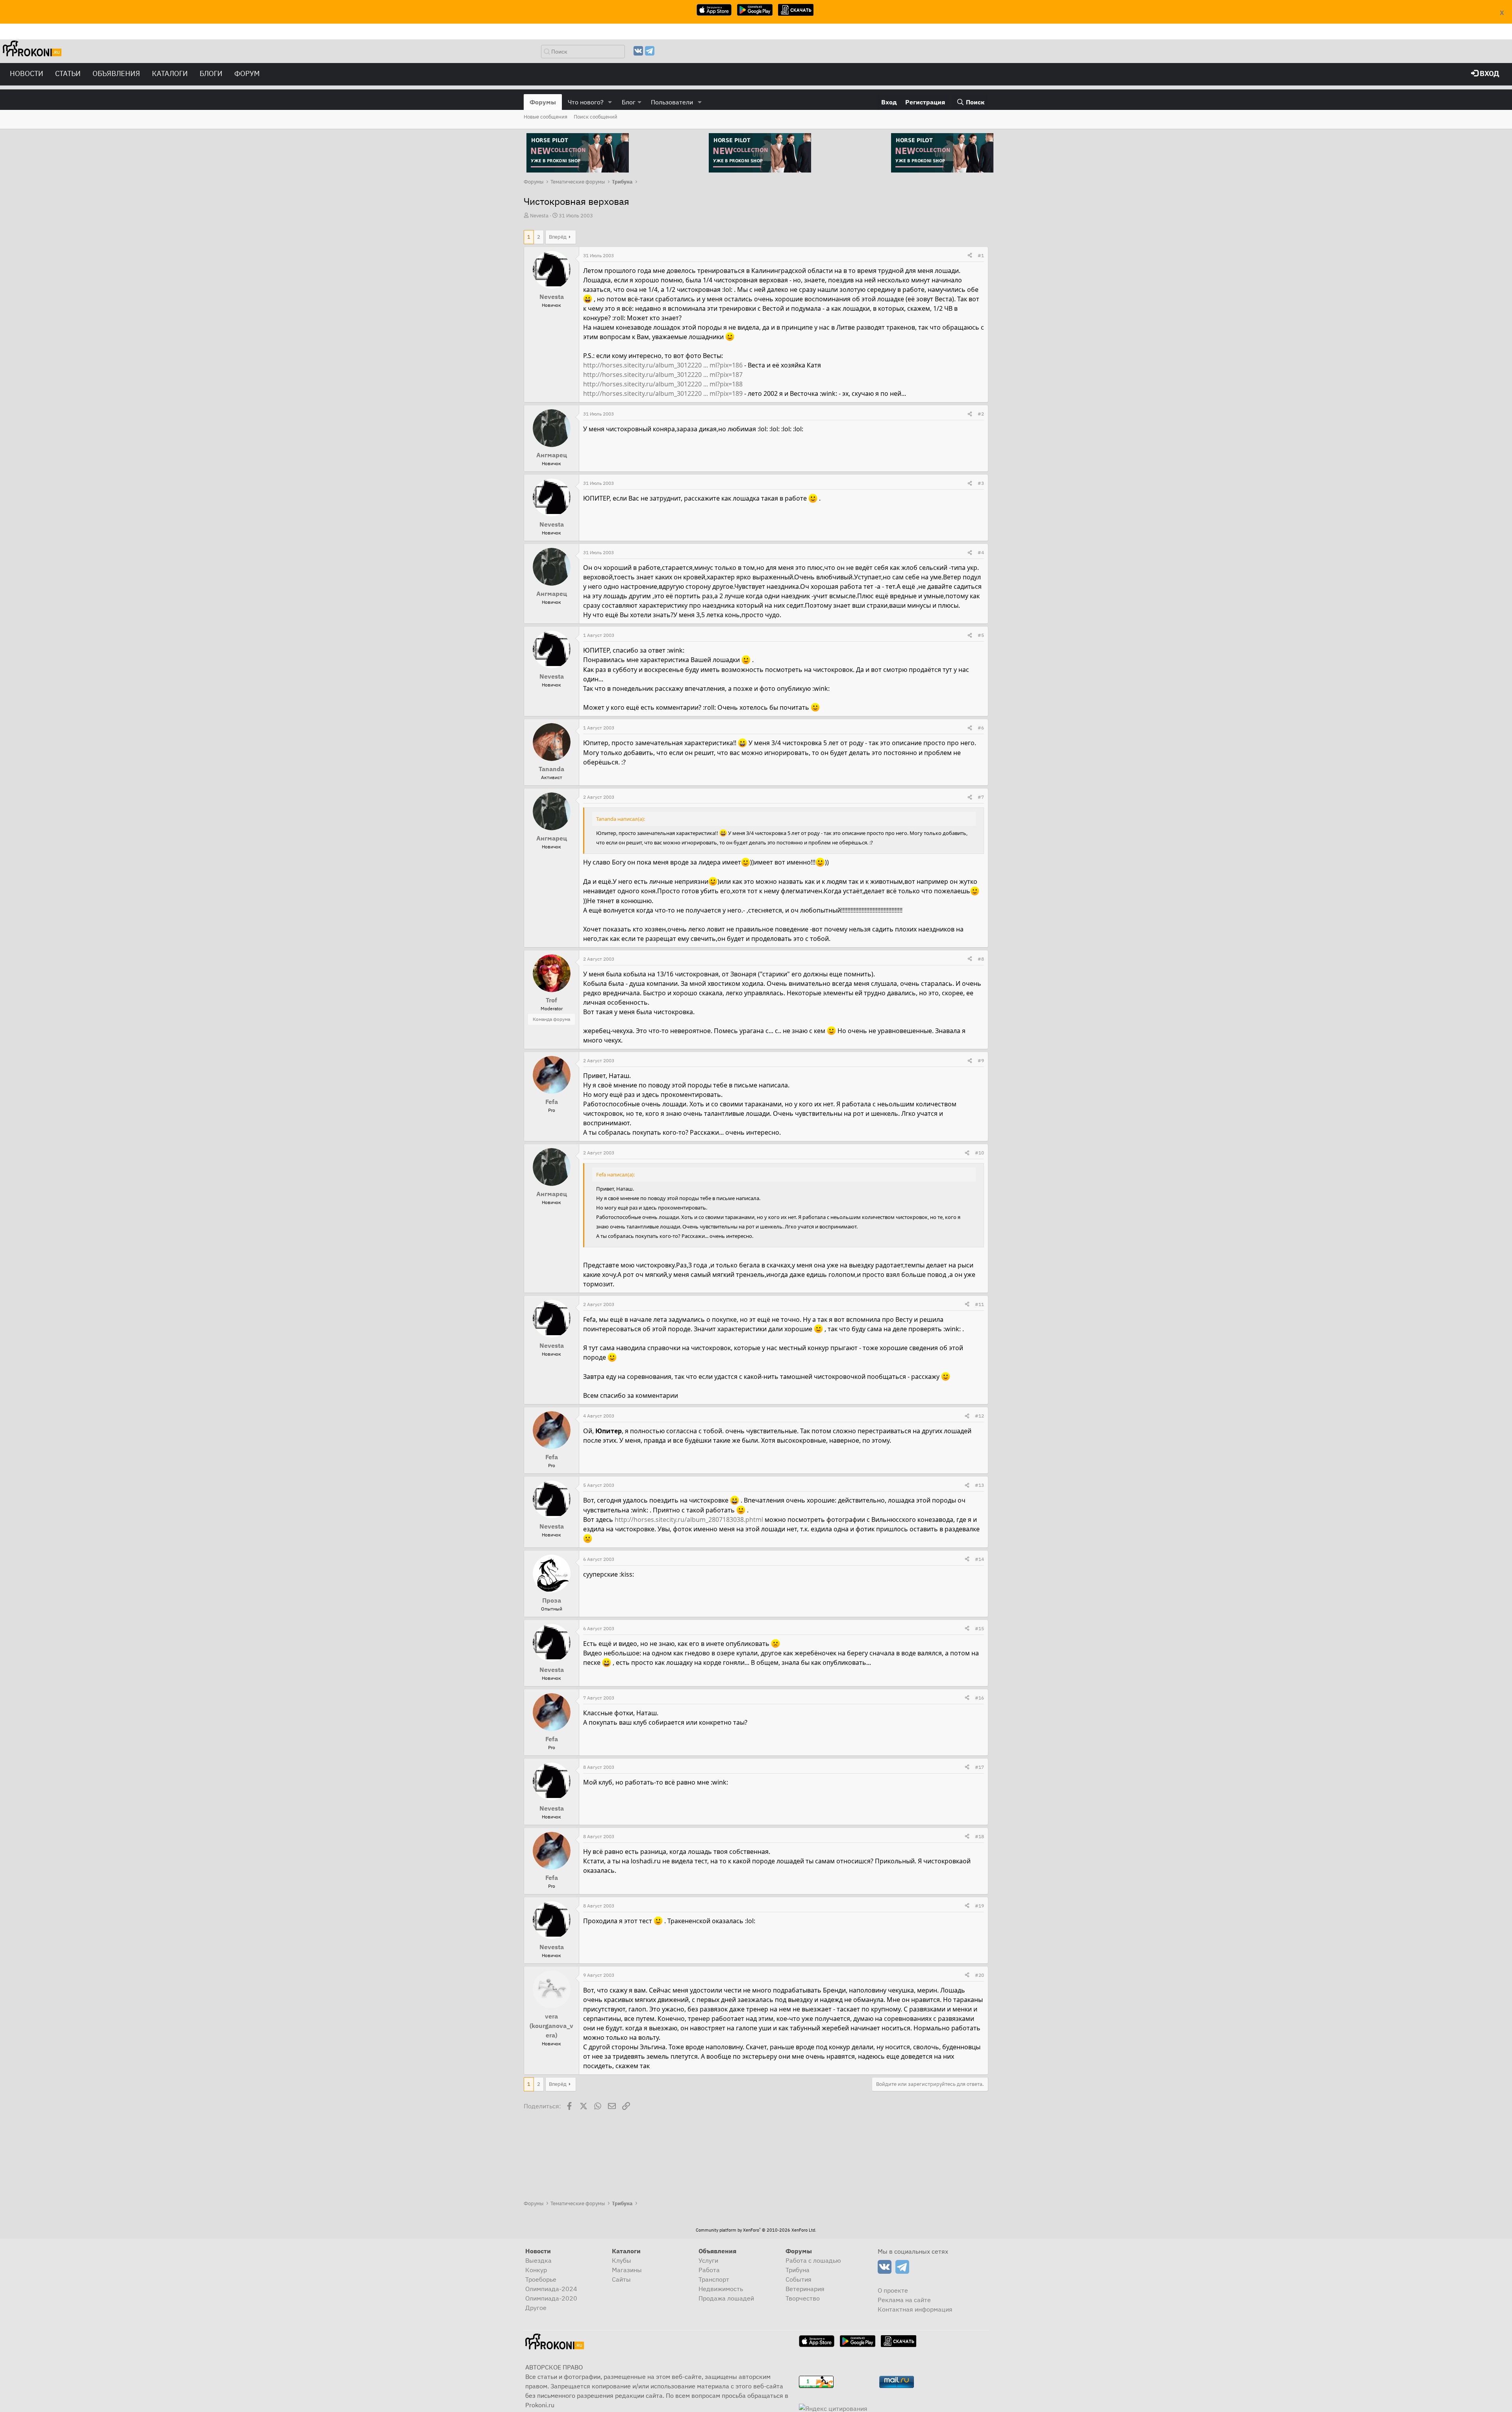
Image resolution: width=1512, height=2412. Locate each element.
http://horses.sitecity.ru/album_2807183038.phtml (689, 1520)
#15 (979, 1628)
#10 (979, 1153)
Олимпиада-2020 (551, 2298)
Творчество (803, 2298)
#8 (981, 959)
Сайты (621, 2279)
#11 (979, 1304)
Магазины (627, 2270)
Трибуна (798, 2270)
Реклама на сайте (904, 2300)
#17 (979, 1767)
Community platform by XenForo (756, 2230)
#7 (981, 797)
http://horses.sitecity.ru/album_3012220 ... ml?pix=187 (663, 375)
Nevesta (539, 216)
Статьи (68, 73)
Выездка (538, 2260)
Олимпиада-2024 (551, 2289)
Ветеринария (805, 2289)
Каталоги (170, 73)
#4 (981, 552)
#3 (981, 483)
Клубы (622, 2260)
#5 (981, 635)
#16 (979, 1698)
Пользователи (672, 102)
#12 (979, 1416)
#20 (979, 1975)
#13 (979, 1485)
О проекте (893, 2290)
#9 (981, 1060)
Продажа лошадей (726, 2298)
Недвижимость (721, 2289)
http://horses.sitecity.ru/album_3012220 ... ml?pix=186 (663, 365)
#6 (981, 728)
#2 (981, 414)
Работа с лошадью (813, 2260)
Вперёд (558, 237)
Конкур (536, 2270)
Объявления (116, 73)
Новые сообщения (546, 117)
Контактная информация (915, 2309)
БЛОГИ (211, 73)
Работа (709, 2270)
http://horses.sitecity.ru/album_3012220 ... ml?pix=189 (663, 393)
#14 (979, 1559)
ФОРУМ (247, 73)
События (799, 2279)
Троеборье (541, 2279)
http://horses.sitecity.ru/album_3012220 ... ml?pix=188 (663, 384)
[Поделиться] (970, 256)
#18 (979, 1836)
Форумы (543, 102)
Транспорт (714, 2279)
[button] (610, 102)
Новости (27, 73)
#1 (981, 255)
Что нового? (586, 102)
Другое (536, 2308)
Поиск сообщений (596, 117)
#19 (979, 1906)
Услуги (708, 2260)
